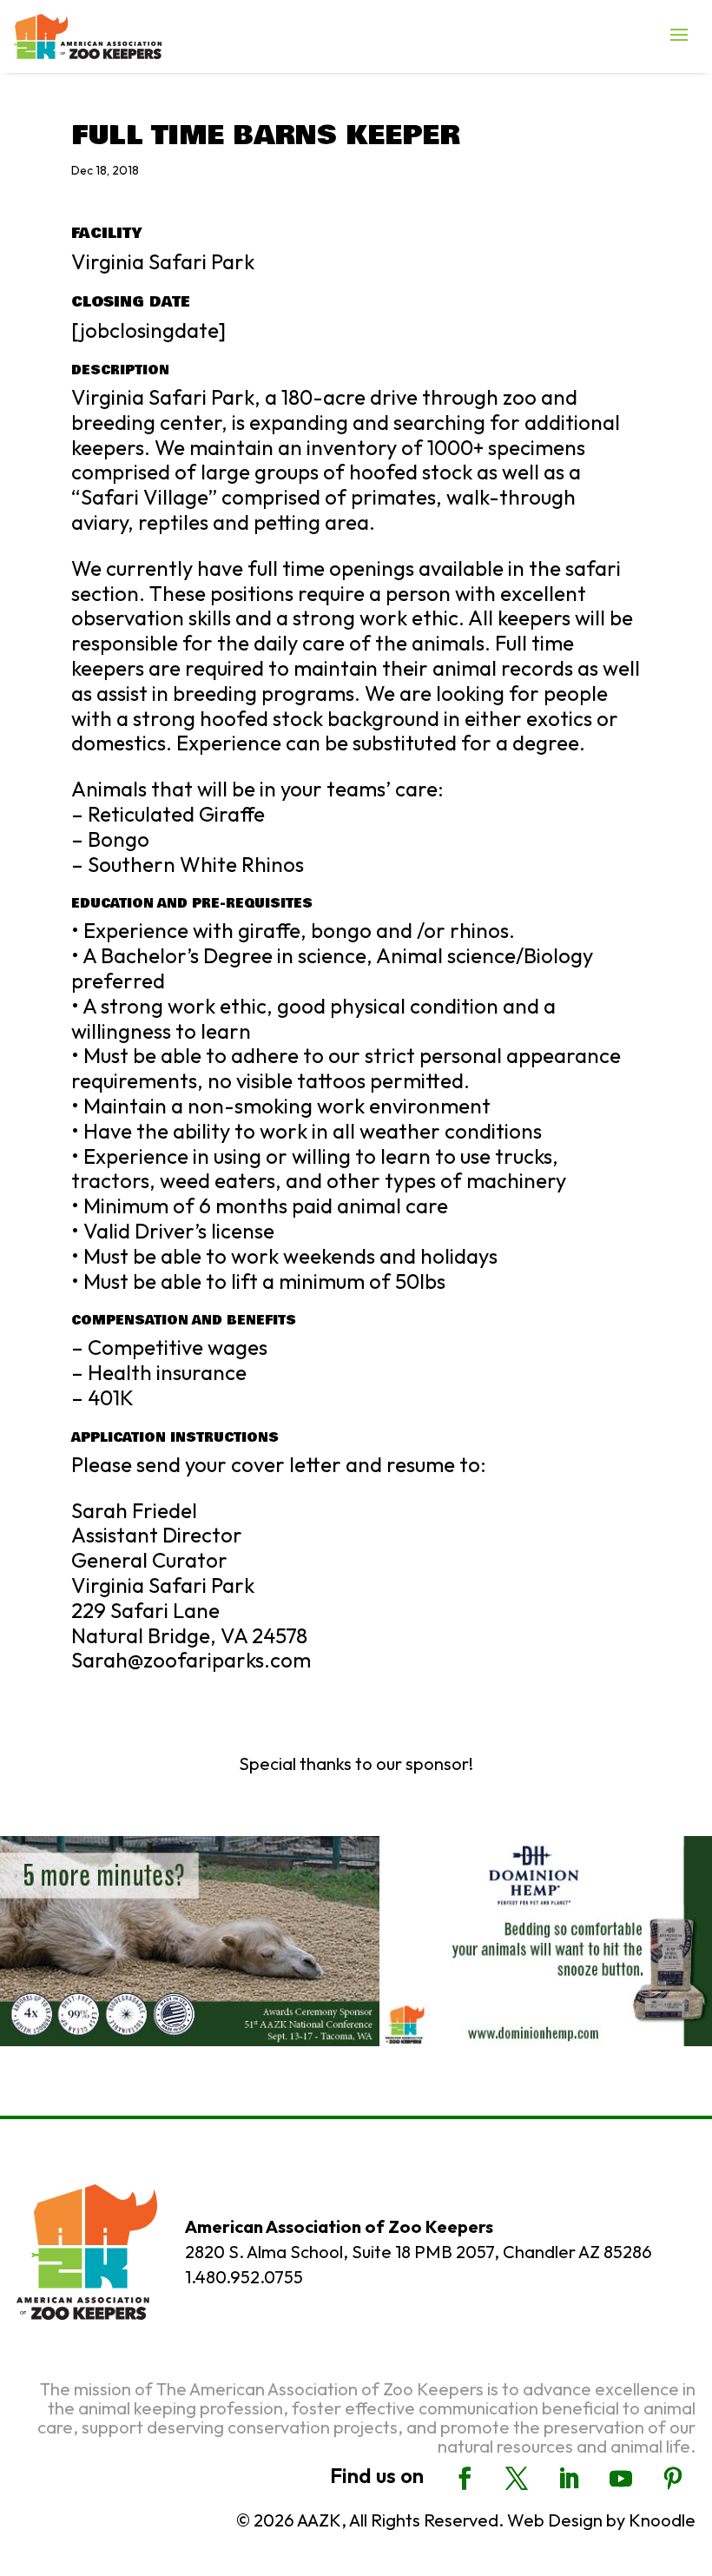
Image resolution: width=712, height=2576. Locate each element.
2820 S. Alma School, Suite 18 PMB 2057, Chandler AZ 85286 (419, 2252)
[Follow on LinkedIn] (569, 2479)
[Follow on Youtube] (621, 2479)
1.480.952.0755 (244, 2277)
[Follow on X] (517, 2479)
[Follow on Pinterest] (673, 2479)
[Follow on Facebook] (465, 2479)
